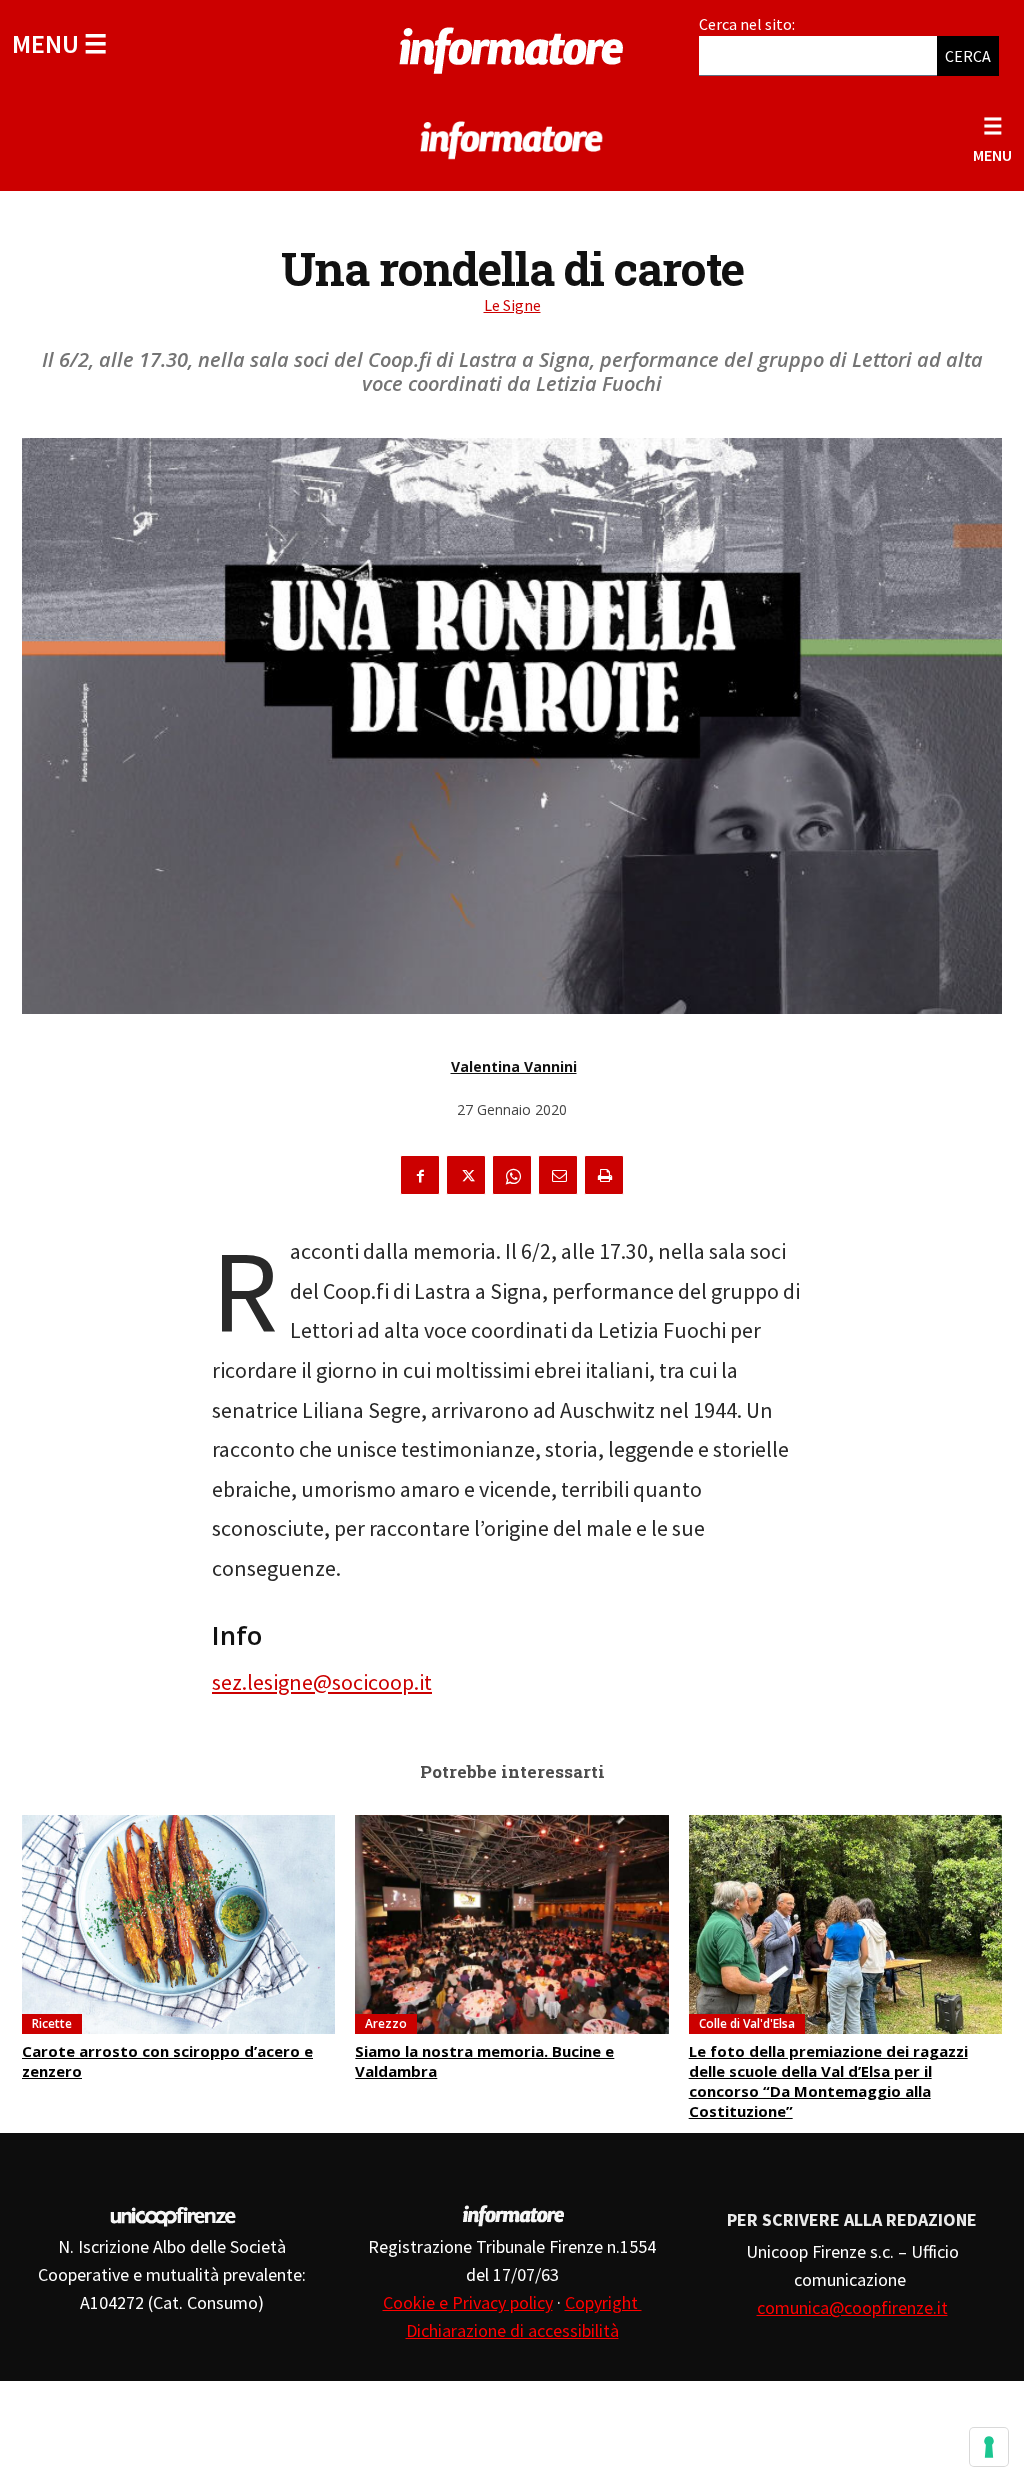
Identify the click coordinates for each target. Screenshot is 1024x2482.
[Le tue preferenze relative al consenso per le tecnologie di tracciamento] (989, 2447)
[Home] (512, 47)
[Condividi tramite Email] (558, 1175)
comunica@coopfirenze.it (852, 2307)
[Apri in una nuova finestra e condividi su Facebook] (420, 1175)
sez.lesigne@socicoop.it (322, 1682)
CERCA (968, 56)
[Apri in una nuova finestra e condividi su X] (466, 1175)
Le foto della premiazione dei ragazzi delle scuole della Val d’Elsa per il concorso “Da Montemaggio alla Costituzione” (828, 2081)
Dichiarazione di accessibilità (512, 2330)
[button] (59, 43)
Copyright (603, 2302)
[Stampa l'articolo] (604, 1175)
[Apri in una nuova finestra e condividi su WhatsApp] (512, 1175)
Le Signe (512, 305)
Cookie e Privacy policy (468, 2302)
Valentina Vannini (514, 1066)
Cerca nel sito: (747, 24)
